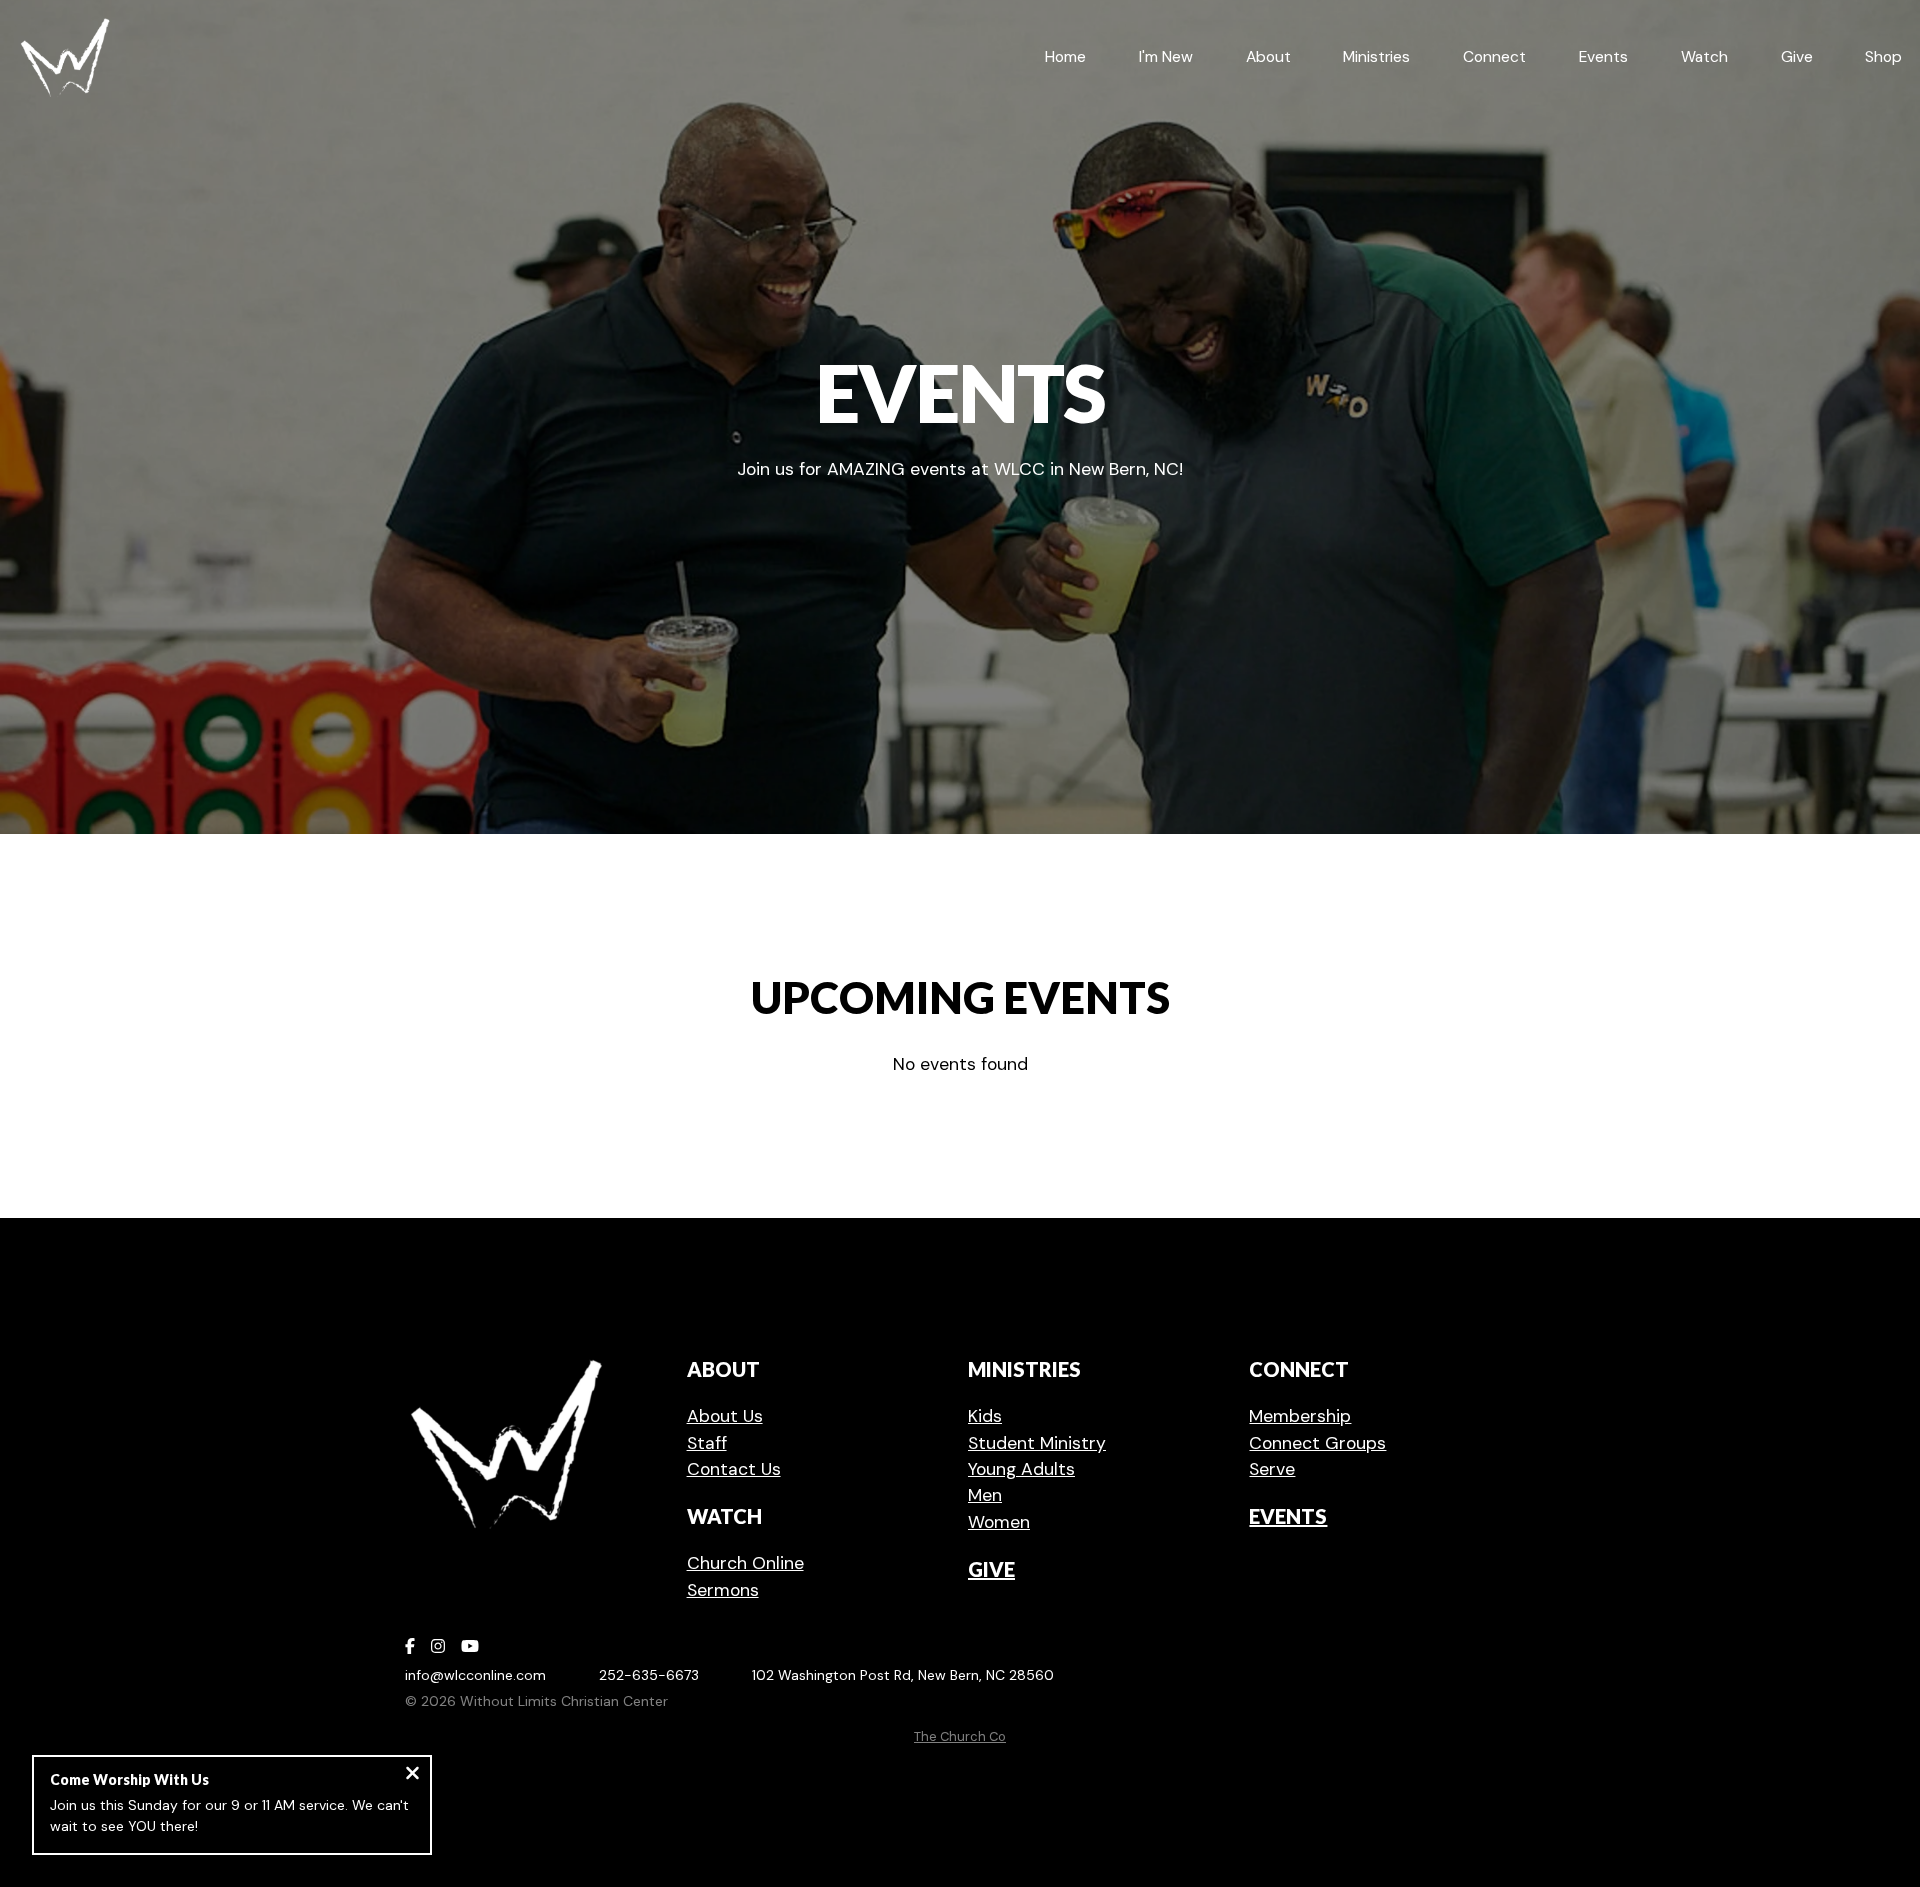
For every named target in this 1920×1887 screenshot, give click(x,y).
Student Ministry (1037, 1443)
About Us (725, 1416)
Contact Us (734, 1469)
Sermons (723, 1590)
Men (985, 1495)
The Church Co (960, 1736)
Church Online (745, 1563)
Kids (985, 1416)
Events (1288, 1516)
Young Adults (1021, 1469)
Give (991, 1569)
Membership (1300, 1416)
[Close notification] (412, 1775)
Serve (1272, 1469)
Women (999, 1522)
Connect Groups (1317, 1443)
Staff (707, 1443)
